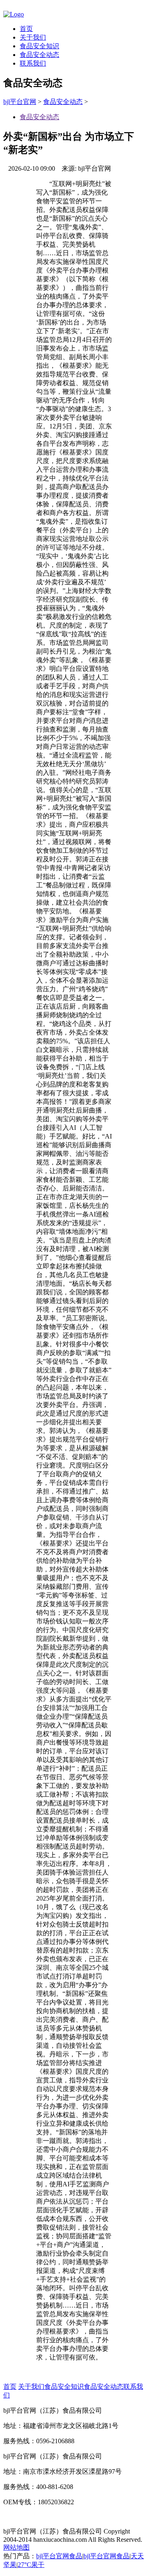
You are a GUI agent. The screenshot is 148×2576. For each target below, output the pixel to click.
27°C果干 (31, 2565)
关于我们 (33, 37)
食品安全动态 (39, 55)
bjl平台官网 (20, 102)
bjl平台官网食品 (59, 2556)
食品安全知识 (39, 46)
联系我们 (33, 63)
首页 (26, 29)
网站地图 (16, 2547)
